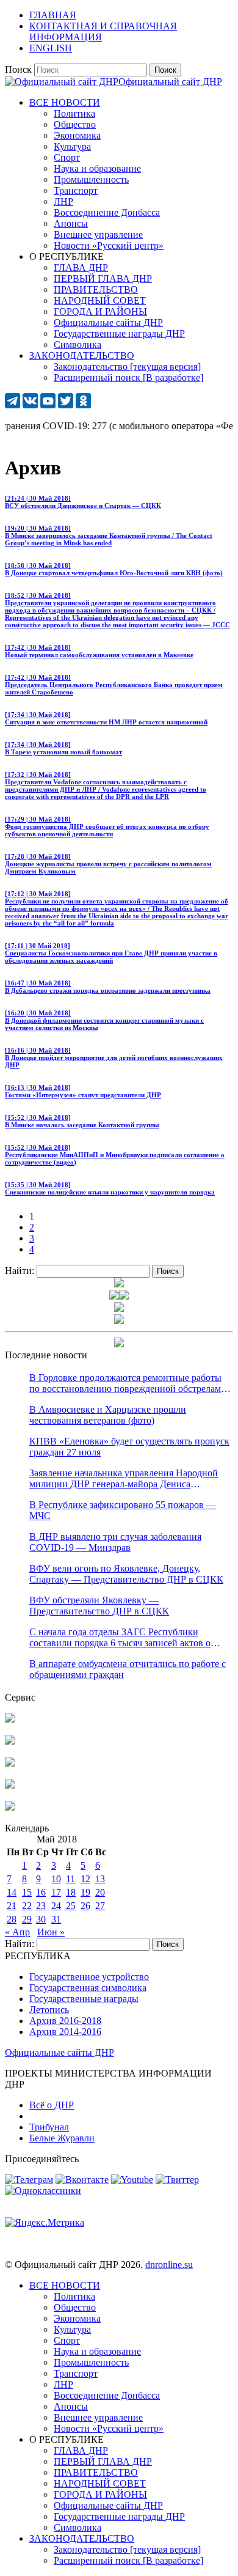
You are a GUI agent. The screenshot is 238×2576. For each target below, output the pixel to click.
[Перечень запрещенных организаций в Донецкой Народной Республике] (10, 1763)
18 (71, 1892)
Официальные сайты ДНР (60, 2052)
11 (70, 1879)
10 (56, 1879)
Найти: (20, 1271)
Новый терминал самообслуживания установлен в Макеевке (99, 651)
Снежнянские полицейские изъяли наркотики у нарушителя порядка (110, 1188)
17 (56, 1892)
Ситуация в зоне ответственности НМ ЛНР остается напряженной (106, 718)
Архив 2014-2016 (65, 2032)
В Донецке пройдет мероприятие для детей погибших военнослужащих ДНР (114, 1058)
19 (85, 1892)
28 (12, 1919)
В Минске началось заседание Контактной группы (82, 1121)
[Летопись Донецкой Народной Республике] (10, 1785)
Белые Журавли (62, 2138)
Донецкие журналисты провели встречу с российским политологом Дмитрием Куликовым (108, 864)
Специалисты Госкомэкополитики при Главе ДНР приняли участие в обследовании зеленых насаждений (111, 953)
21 (12, 1906)
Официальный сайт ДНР (170, 82)
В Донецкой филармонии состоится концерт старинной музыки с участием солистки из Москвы (104, 1020)
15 (27, 1892)
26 (85, 1906)
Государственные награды (84, 1999)
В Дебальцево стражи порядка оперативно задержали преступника (108, 987)
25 (71, 1906)
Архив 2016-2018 (65, 2021)
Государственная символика (88, 1988)
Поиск (18, 69)
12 (85, 1879)
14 (12, 1892)
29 (27, 1919)
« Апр (17, 1932)
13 (100, 1879)
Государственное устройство (89, 1977)
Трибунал (49, 2127)
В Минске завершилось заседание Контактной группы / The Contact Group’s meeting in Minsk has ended (109, 535)
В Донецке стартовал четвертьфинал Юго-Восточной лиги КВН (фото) (114, 569)
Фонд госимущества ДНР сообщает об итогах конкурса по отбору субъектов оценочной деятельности (107, 826)
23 (41, 1906)
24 (56, 1906)
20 (100, 1892)
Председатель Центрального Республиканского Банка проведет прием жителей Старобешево (114, 685)
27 (100, 1906)
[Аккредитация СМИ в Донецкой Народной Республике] (10, 1719)
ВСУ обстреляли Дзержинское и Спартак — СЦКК (83, 502)
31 (56, 1919)
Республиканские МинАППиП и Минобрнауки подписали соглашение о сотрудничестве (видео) (115, 1155)
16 (41, 1892)
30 (41, 1919)
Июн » (51, 1932)
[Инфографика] (10, 1807)
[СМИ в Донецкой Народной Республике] (10, 1741)
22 (27, 1906)
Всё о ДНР (52, 2105)
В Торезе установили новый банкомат (63, 748)
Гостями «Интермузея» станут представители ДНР (83, 1091)
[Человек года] (124, 1296)
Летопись (49, 2010)
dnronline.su (169, 2265)
